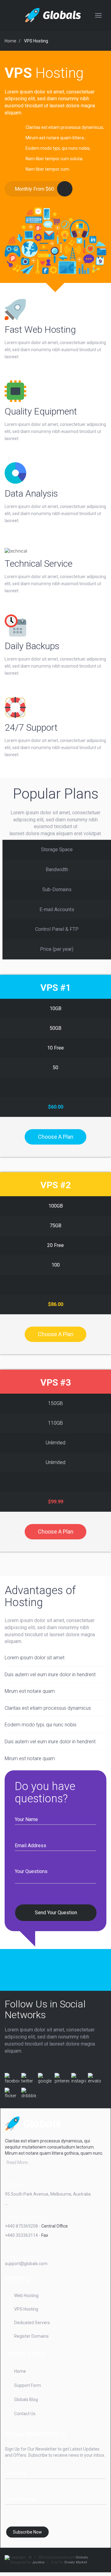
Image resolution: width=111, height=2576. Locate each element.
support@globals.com (26, 2264)
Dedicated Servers (32, 2323)
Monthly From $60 (34, 189)
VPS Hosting (36, 41)
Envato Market (76, 2562)
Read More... (18, 2162)
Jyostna (38, 2562)
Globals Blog (26, 2399)
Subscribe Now (27, 2532)
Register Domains (31, 2336)
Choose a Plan (56, 1137)
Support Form (28, 2385)
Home (10, 41)
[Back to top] (89, 2550)
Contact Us (25, 2414)
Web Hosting (26, 2296)
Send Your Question (56, 1912)
